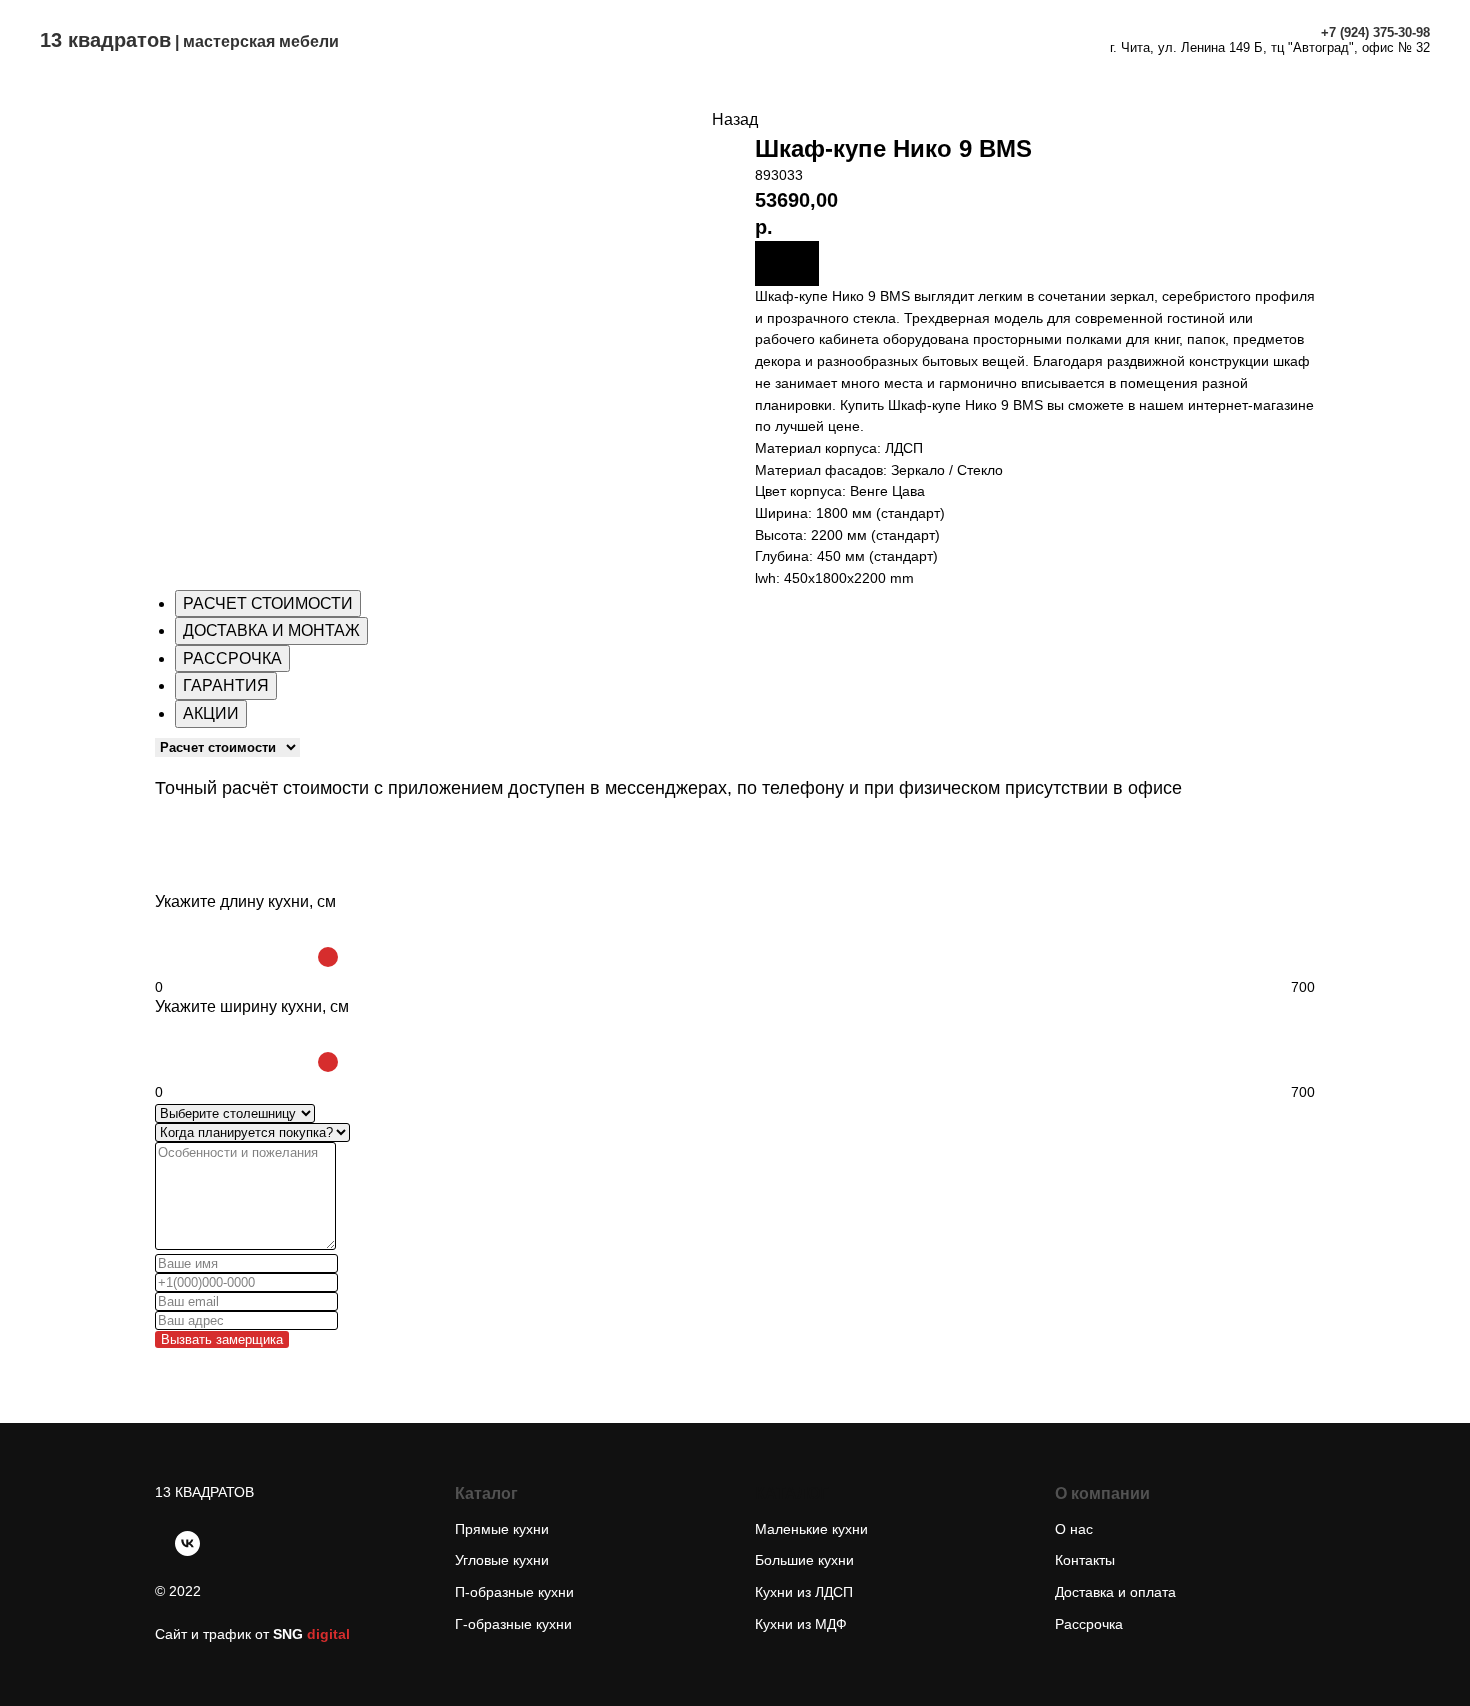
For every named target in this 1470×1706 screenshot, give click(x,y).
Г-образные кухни (513, 1624)
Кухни (513, 30)
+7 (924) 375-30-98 (1375, 32)
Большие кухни (804, 1560)
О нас (679, 48)
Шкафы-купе (618, 30)
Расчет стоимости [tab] (268, 603)
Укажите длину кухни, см (245, 901)
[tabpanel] (735, 780)
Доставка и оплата (773, 30)
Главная (426, 30)
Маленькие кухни (811, 1529)
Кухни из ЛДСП (804, 1592)
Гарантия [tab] (226, 685)
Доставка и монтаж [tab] (271, 630)
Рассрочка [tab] (232, 658)
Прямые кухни (502, 1529)
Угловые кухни (502, 1560)
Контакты (769, 48)
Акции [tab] (211, 713)
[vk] (187, 1543)
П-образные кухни (514, 1592)
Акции (902, 30)
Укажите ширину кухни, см (252, 1006)
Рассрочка (999, 30)
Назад (735, 119)
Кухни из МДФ (801, 1624)
